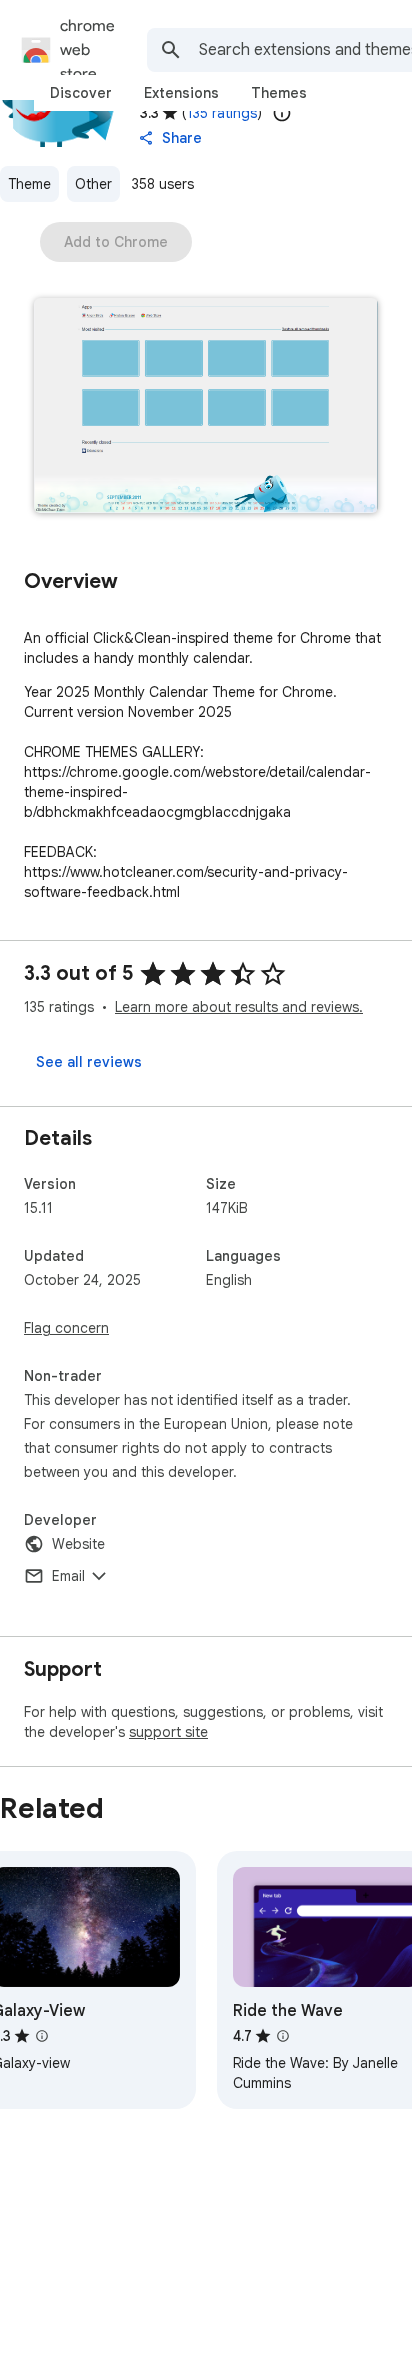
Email (68, 1576)
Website (78, 1544)
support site (168, 1732)
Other (93, 184)
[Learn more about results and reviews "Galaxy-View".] (42, 2036)
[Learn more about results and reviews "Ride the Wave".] (283, 2036)
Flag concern (66, 1328)
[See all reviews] (89, 1062)
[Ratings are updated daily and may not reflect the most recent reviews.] (282, 113)
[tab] (81, 93)
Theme (29, 184)
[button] (206, 407)
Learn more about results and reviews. (239, 1007)
